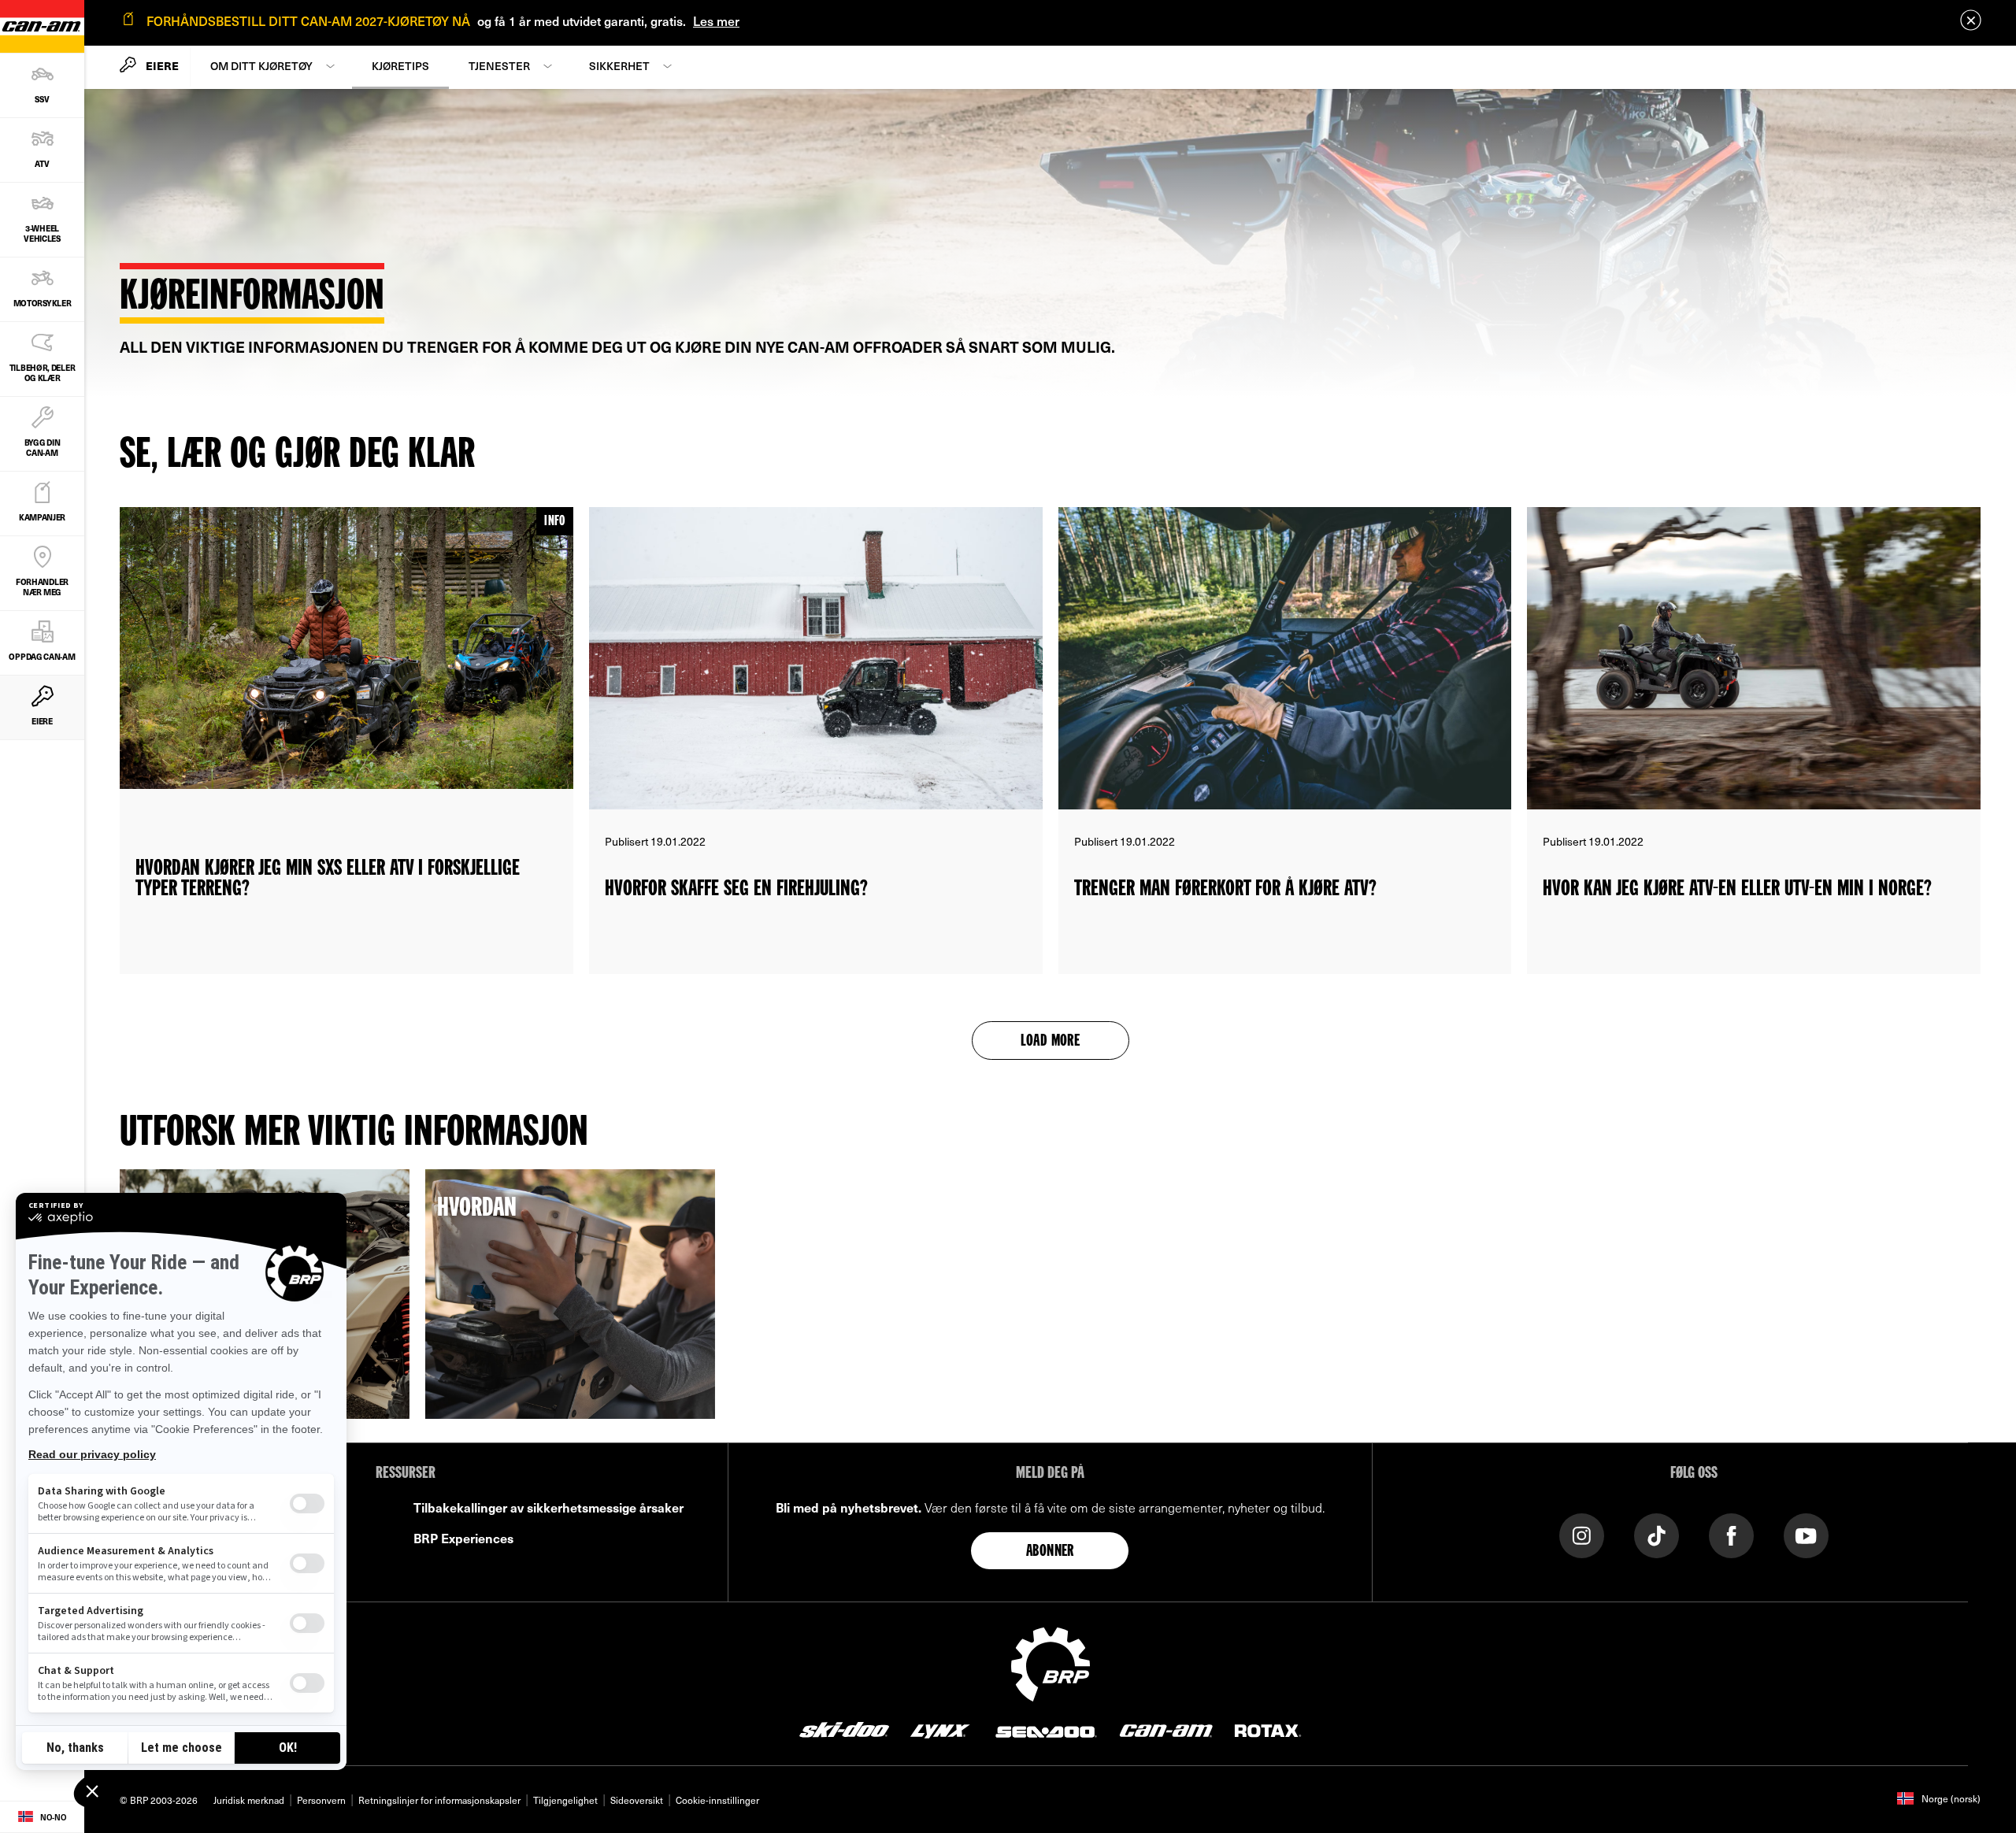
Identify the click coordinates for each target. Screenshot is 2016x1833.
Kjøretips (400, 66)
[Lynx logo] (940, 1729)
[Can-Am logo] (1166, 1729)
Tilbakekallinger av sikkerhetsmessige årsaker (548, 1507)
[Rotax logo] (1268, 1729)
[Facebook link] (1731, 1534)
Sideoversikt (637, 1800)
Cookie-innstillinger (717, 1800)
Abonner (1050, 1552)
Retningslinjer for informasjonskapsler (439, 1800)
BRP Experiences (463, 1538)
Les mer (716, 20)
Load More (1051, 1042)
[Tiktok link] (1657, 1534)
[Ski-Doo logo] (844, 1729)
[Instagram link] (1582, 1534)
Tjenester (499, 66)
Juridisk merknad (249, 1800)
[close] (1971, 20)
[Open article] (346, 741)
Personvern (321, 1800)
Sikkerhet (619, 66)
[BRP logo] (1051, 1662)
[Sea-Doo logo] (1045, 1729)
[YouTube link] (1806, 1534)
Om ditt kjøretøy (261, 66)
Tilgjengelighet (565, 1800)
